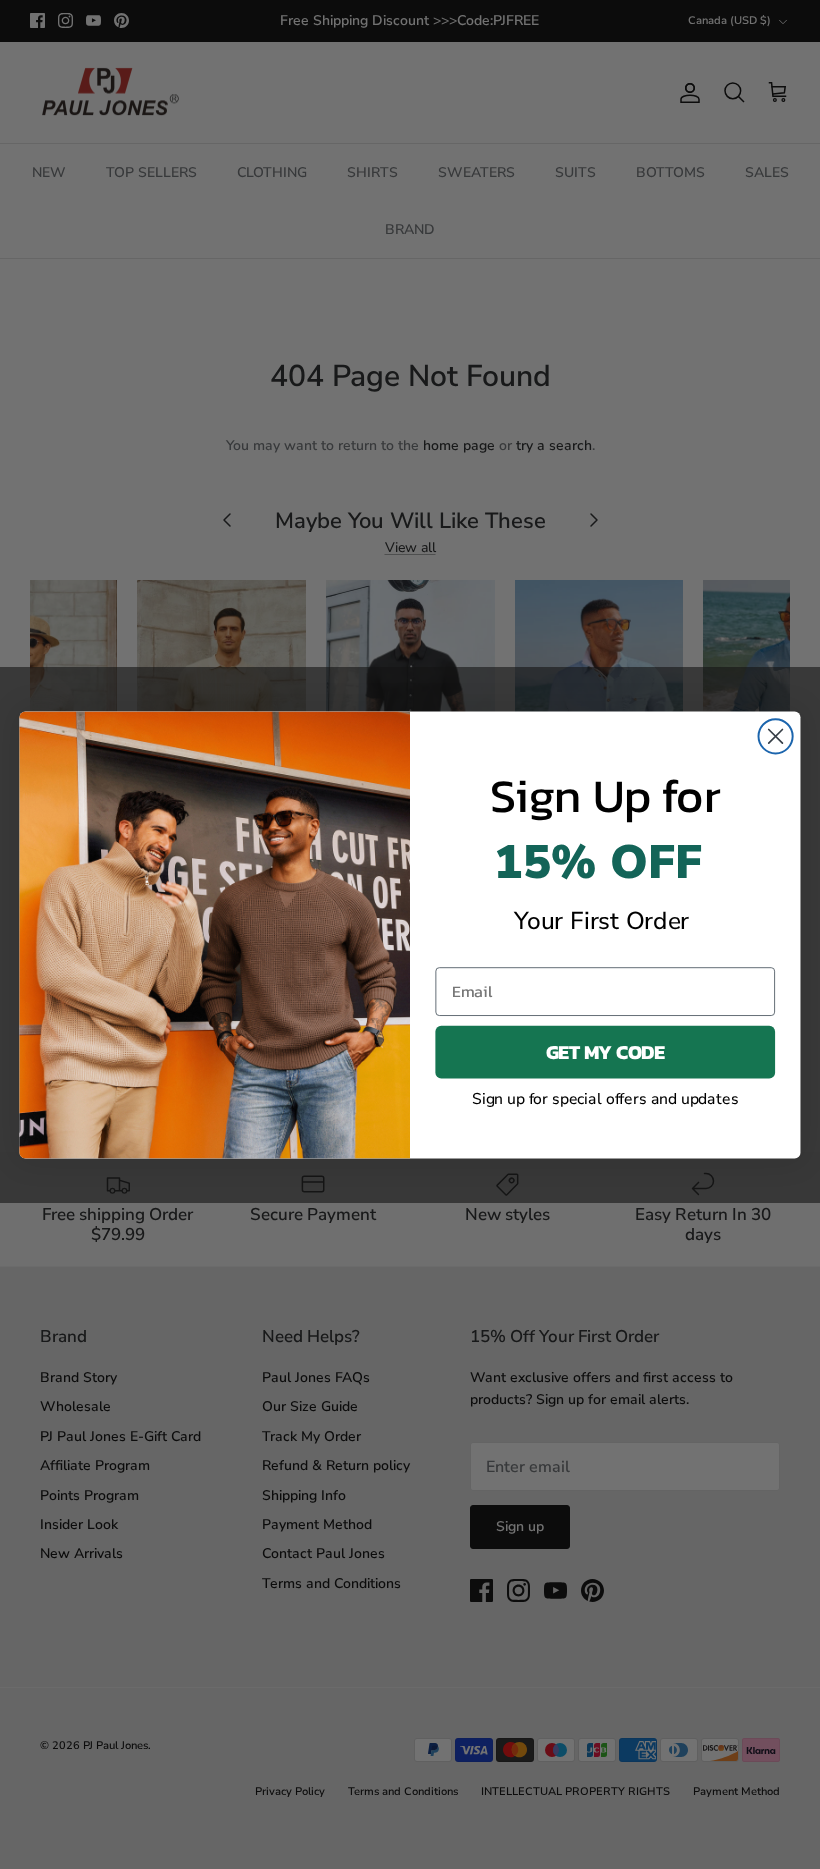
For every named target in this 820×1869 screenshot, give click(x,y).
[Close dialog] (776, 736)
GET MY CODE (605, 1051)
